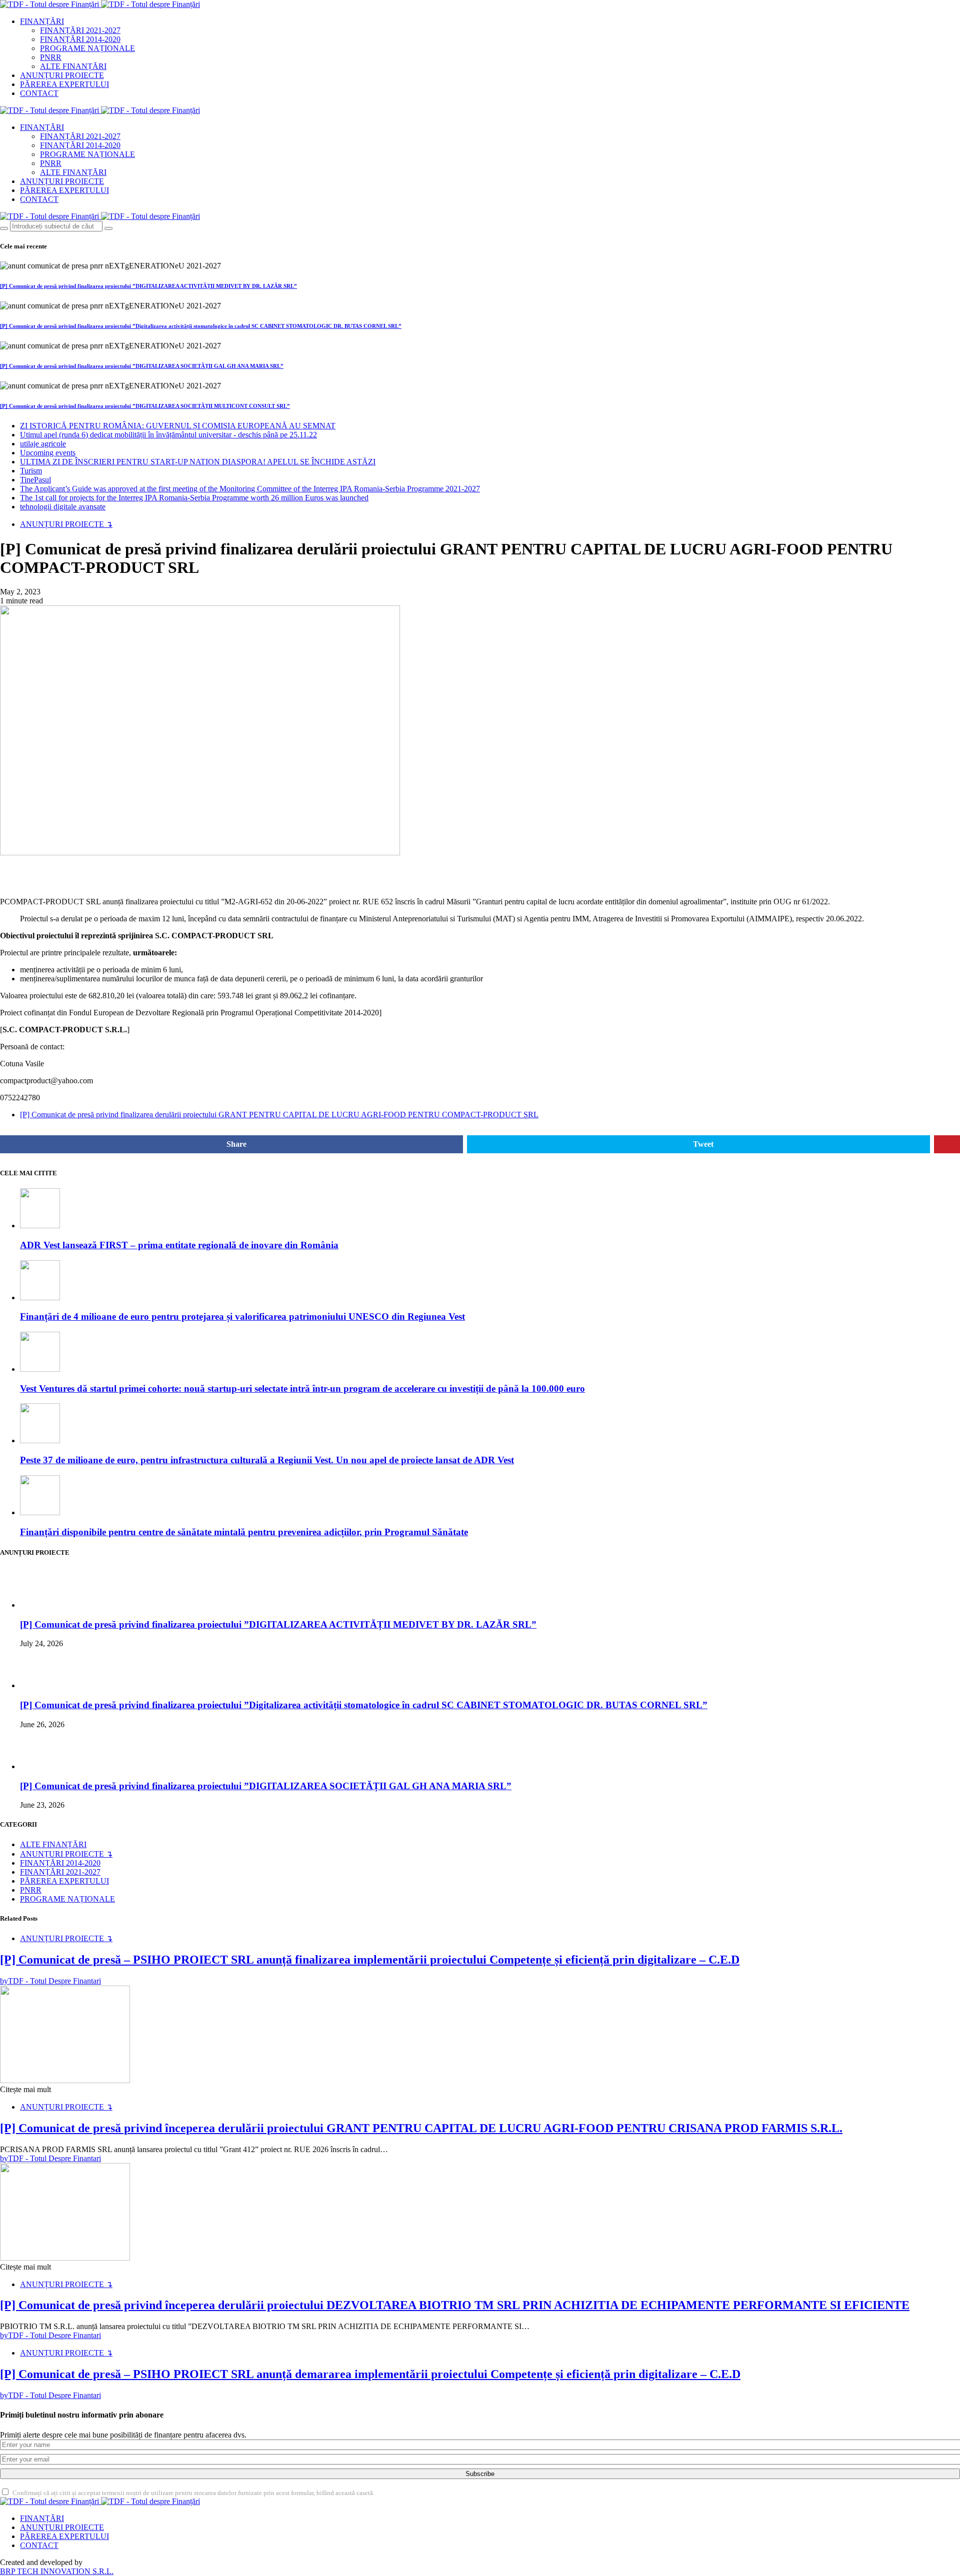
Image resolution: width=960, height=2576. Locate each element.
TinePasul (35, 480)
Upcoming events (48, 453)
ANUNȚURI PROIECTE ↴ (66, 524)
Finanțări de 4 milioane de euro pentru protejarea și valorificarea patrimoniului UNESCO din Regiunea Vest (242, 1316)
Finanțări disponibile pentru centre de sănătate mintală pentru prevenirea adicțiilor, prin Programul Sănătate (244, 1532)
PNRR (51, 57)
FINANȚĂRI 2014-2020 (80, 39)
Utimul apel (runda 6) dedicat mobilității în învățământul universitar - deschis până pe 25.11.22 (168, 435)
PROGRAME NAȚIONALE (87, 48)
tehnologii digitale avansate (63, 507)
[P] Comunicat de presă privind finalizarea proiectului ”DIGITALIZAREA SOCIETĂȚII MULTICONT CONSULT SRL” (145, 406)
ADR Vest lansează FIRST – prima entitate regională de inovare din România (179, 1245)
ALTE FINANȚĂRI (73, 66)
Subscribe (480, 2474)
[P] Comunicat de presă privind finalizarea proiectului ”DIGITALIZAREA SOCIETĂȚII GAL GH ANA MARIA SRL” (142, 366)
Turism (31, 471)
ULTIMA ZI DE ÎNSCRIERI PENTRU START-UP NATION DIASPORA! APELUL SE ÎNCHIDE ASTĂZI (198, 462)
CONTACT (39, 93)
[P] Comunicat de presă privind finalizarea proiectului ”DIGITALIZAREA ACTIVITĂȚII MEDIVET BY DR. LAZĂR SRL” (148, 286)
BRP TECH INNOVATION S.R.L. (57, 2571)
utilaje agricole (43, 444)
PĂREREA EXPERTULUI (64, 84)
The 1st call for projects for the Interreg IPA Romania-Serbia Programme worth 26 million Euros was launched (194, 498)
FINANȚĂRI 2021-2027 (80, 30)
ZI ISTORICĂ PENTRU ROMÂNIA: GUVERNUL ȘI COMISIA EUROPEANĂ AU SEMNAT (178, 426)
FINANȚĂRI (42, 21)
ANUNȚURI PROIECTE (62, 75)
